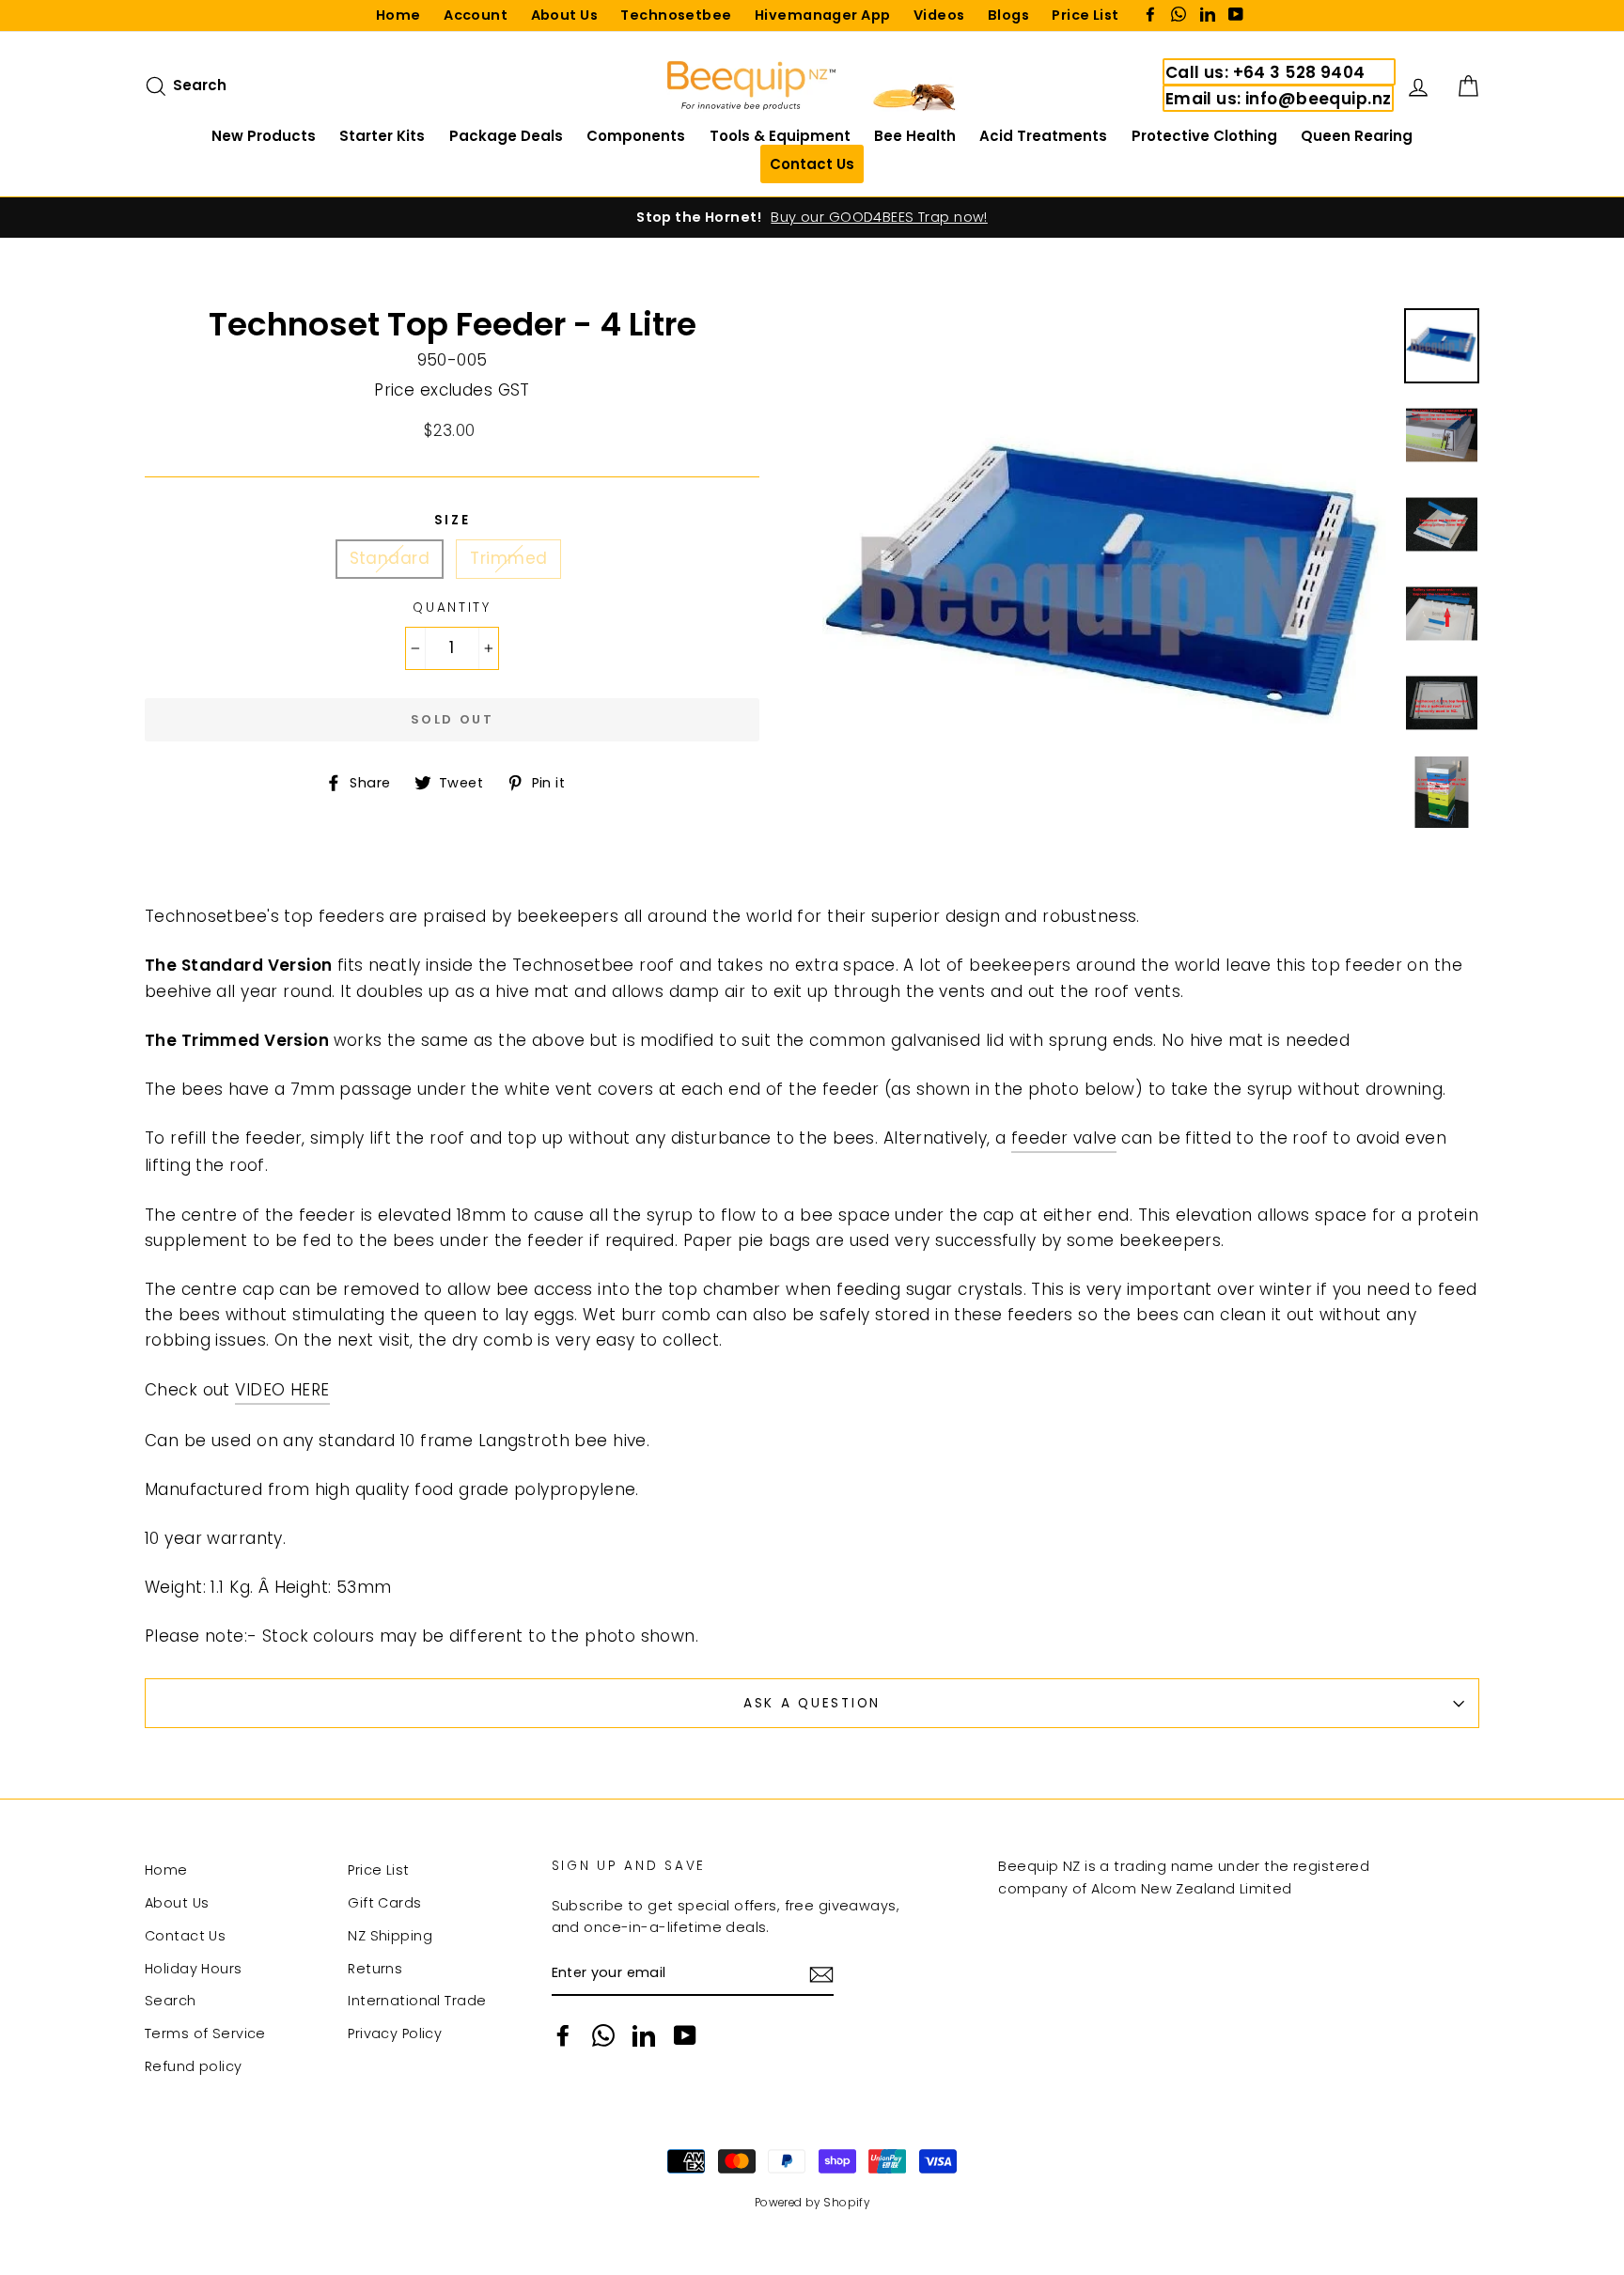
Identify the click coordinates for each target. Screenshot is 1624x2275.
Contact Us (185, 1936)
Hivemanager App (822, 15)
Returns (375, 1969)
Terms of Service (205, 2033)
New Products (264, 136)
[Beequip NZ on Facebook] (563, 2035)
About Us (564, 15)
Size (453, 520)
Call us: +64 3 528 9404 (1265, 72)
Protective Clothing (1204, 136)
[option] (812, 218)
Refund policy (194, 2066)
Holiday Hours (194, 1969)
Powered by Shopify (812, 2203)
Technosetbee (676, 15)
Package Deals (506, 136)
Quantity (452, 608)
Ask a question (812, 1703)
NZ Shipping (390, 1936)
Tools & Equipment (780, 136)
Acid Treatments (1043, 136)
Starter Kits (382, 136)
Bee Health (915, 136)
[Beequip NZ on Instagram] (603, 2035)
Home (398, 15)
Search (171, 2001)
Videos (939, 15)
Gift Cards (384, 1903)
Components (636, 136)
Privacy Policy (395, 2033)
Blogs (1008, 15)
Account (476, 15)
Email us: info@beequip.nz (1279, 99)
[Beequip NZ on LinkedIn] (644, 2035)
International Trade (417, 2001)
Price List (1085, 15)
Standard (390, 558)
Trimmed (508, 558)
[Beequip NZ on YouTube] (685, 2035)
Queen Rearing (1357, 136)
